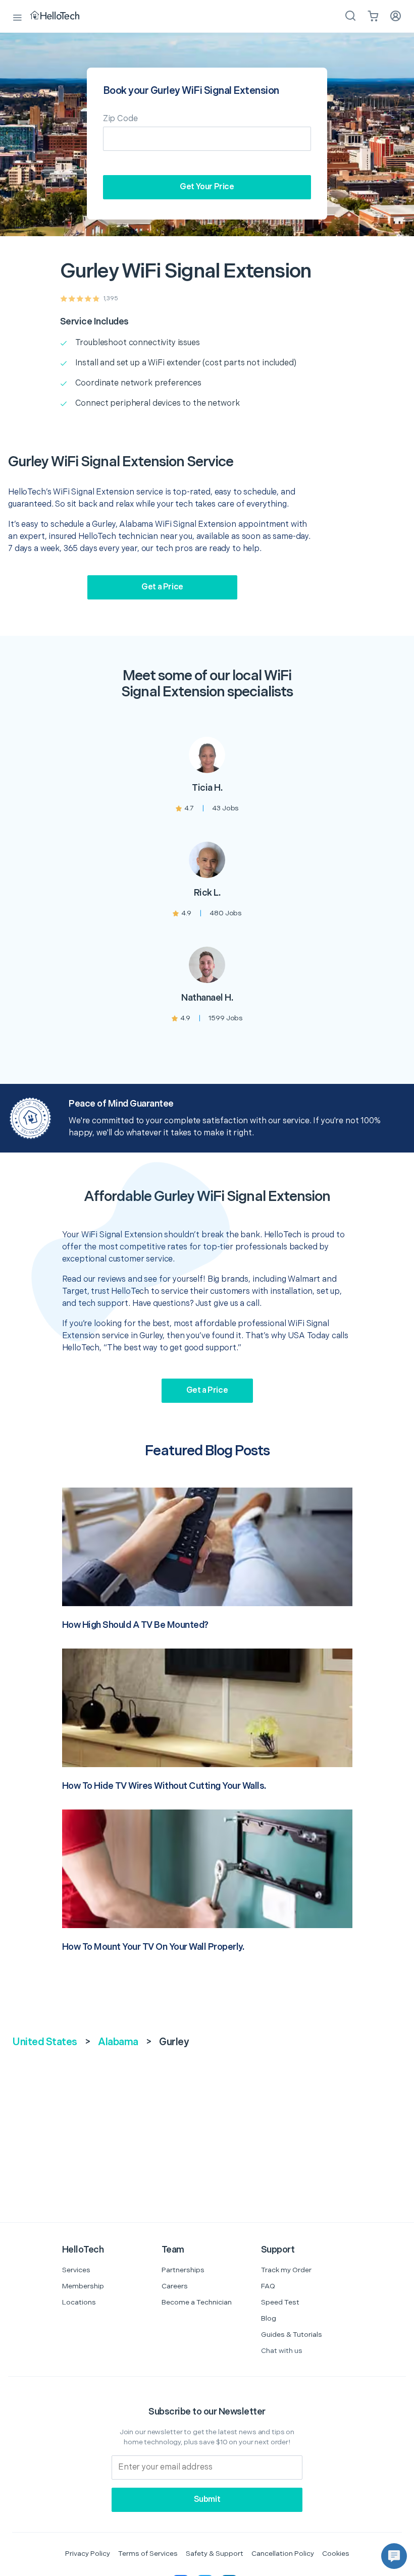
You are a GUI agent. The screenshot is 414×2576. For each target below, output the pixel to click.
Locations (79, 2302)
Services (76, 2270)
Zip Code (120, 119)
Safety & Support (215, 2554)
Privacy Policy (88, 2554)
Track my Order (286, 2270)
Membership (83, 2286)
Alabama (118, 2042)
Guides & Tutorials (292, 2335)
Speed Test (280, 2302)
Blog (269, 2318)
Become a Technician (197, 2302)
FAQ (268, 2286)
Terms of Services (148, 2554)
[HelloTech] (62, 16)
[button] (394, 2556)
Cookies (336, 2554)
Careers (175, 2286)
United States (45, 2042)
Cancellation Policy (283, 2554)
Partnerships (183, 2270)
